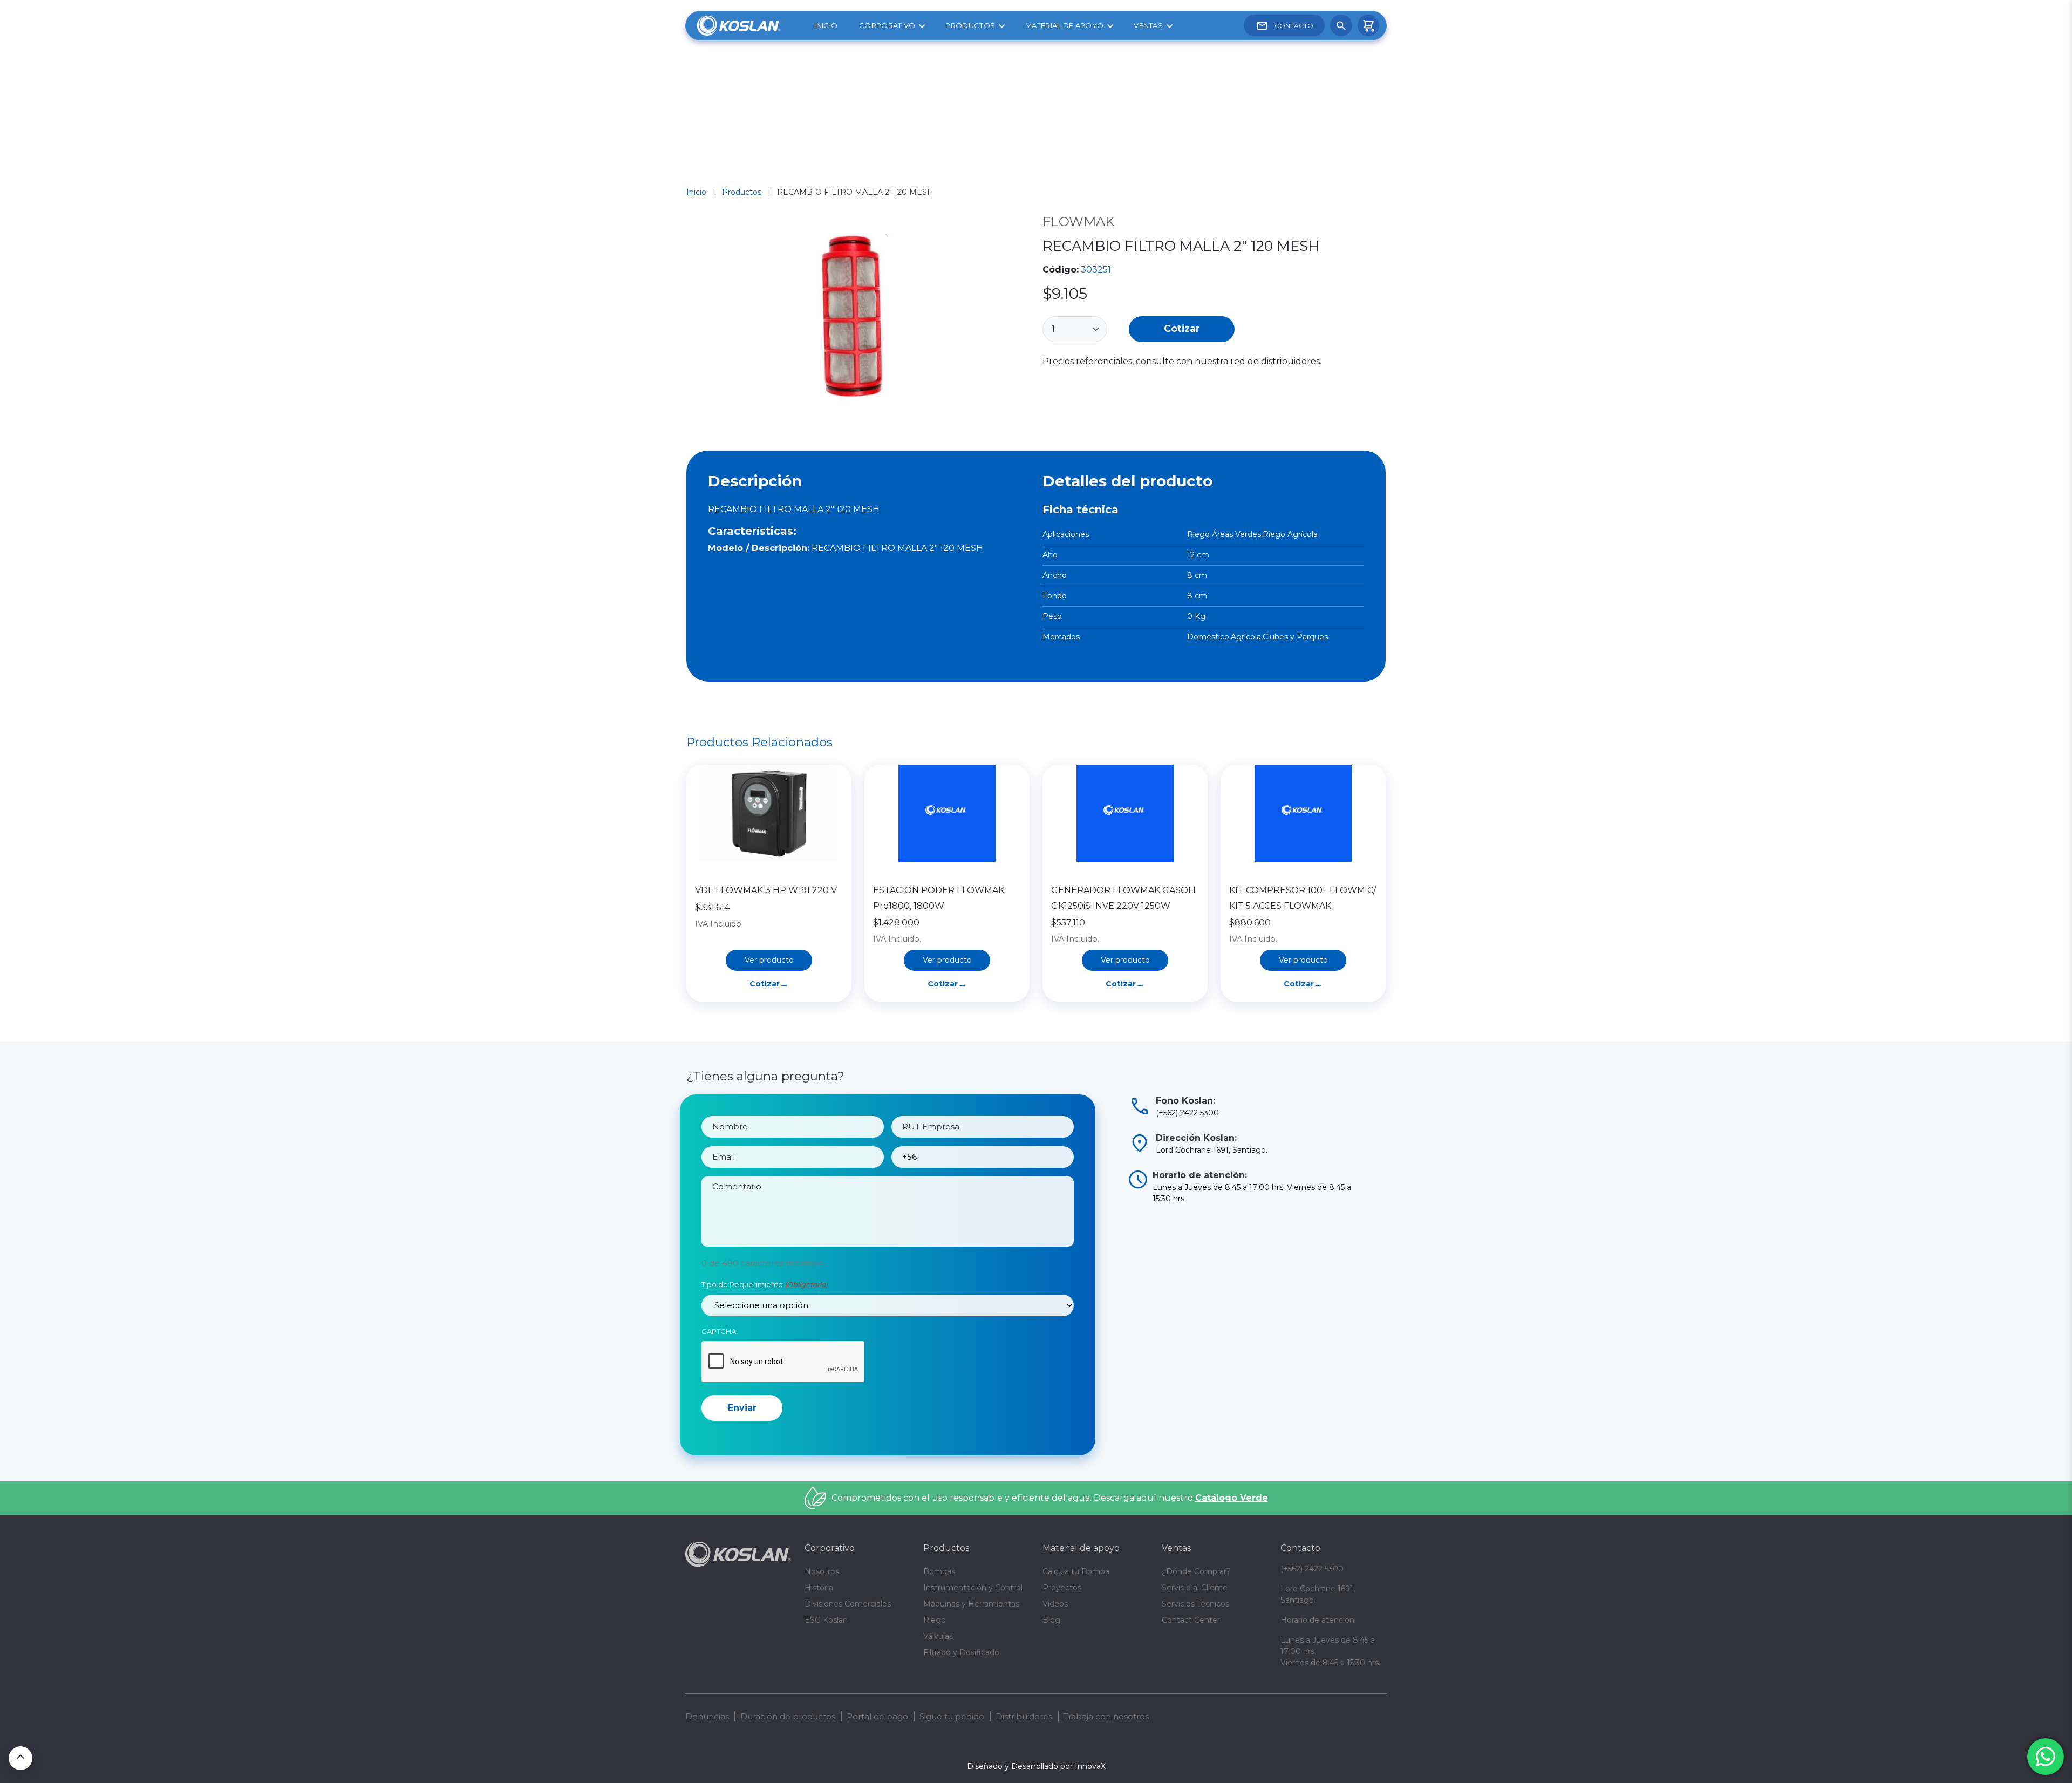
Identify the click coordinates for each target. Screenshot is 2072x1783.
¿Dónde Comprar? (1196, 1571)
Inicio (826, 25)
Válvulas (938, 1636)
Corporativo (887, 25)
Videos (1055, 1604)
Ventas (1148, 25)
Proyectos (1062, 1588)
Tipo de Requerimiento (765, 1284)
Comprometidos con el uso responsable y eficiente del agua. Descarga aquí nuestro (1050, 1498)
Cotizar (1182, 328)
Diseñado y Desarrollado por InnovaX (1036, 1766)
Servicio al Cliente (1195, 1588)
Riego (935, 1620)
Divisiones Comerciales (848, 1604)
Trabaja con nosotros (1106, 1716)
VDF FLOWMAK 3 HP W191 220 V (766, 890)
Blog (1051, 1620)
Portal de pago (877, 1716)
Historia (819, 1588)
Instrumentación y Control (973, 1588)
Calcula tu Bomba (1076, 1571)
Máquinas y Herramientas (971, 1604)
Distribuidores (1024, 1716)
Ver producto (769, 960)
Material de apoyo (1064, 25)
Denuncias (707, 1716)
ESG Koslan (826, 1620)
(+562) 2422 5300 (1312, 1569)
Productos (970, 25)
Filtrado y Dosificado (961, 1652)
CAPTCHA (719, 1331)
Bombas (939, 1571)
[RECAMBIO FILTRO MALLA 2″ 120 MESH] (858, 319)
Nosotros (822, 1571)
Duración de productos (788, 1716)
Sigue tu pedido (952, 1716)
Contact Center (1191, 1620)
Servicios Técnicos (1195, 1604)
